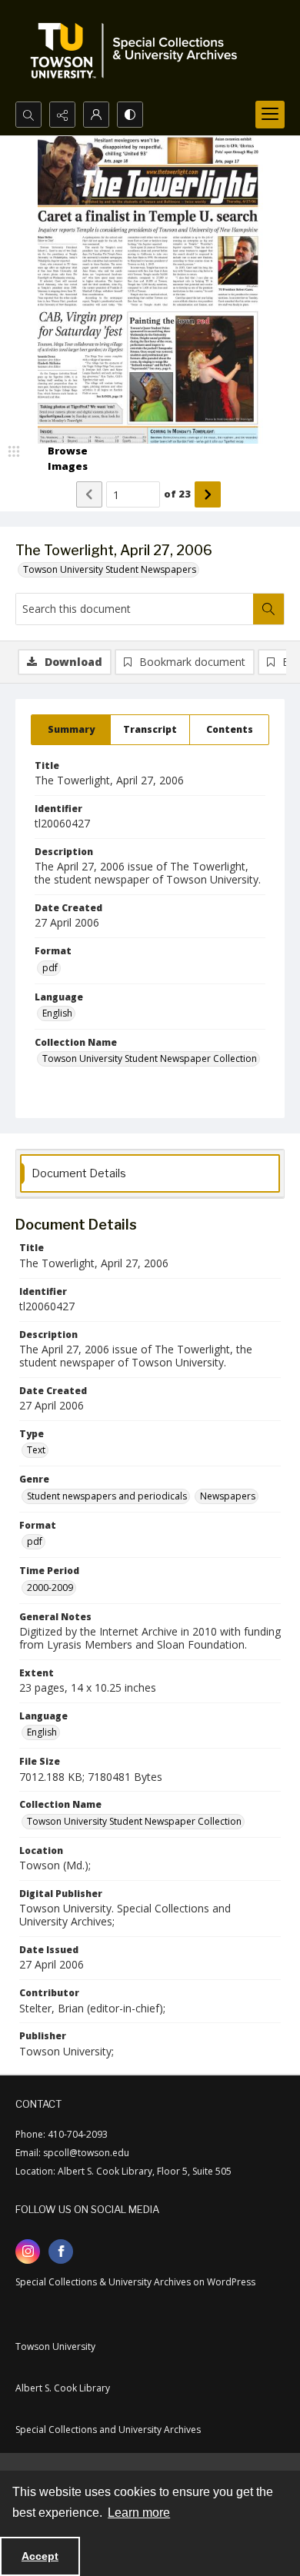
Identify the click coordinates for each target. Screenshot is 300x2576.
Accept (40, 2556)
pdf (50, 968)
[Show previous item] (89, 494)
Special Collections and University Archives (108, 2430)
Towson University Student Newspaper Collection (150, 1058)
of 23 (177, 494)
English (57, 1013)
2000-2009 (50, 1588)
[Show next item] (208, 494)
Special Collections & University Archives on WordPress (135, 2282)
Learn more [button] (139, 2513)
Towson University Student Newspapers (110, 569)
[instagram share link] (28, 2252)
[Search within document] (268, 609)
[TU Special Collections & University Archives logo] (138, 51)
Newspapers (228, 1496)
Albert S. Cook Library (63, 2388)
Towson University (55, 2346)
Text (36, 1450)
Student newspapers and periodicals (107, 1496)
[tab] (71, 730)
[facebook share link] (61, 2252)
